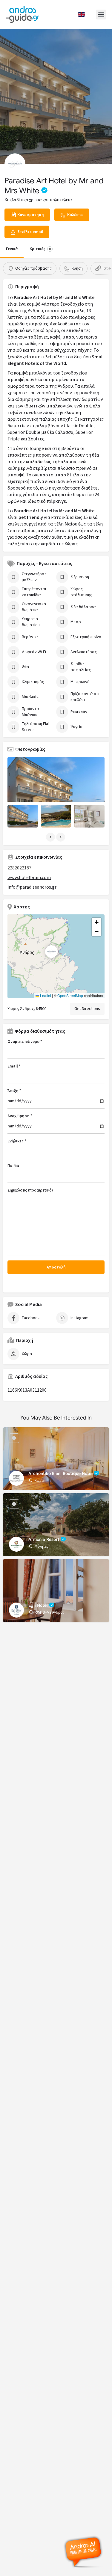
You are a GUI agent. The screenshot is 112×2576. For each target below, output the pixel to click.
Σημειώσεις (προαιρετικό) (30, 1190)
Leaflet (45, 995)
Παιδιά (13, 1166)
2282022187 (19, 868)
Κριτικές (40, 249)
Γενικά (12, 249)
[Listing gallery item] (23, 816)
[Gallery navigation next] (61, 837)
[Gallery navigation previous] (51, 837)
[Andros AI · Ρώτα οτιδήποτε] (84, 2552)
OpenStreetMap (70, 995)
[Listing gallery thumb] (56, 789)
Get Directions (87, 1009)
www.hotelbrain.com (29, 878)
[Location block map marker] (51, 952)
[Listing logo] (15, 164)
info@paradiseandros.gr (32, 887)
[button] (101, 15)
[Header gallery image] (56, 96)
